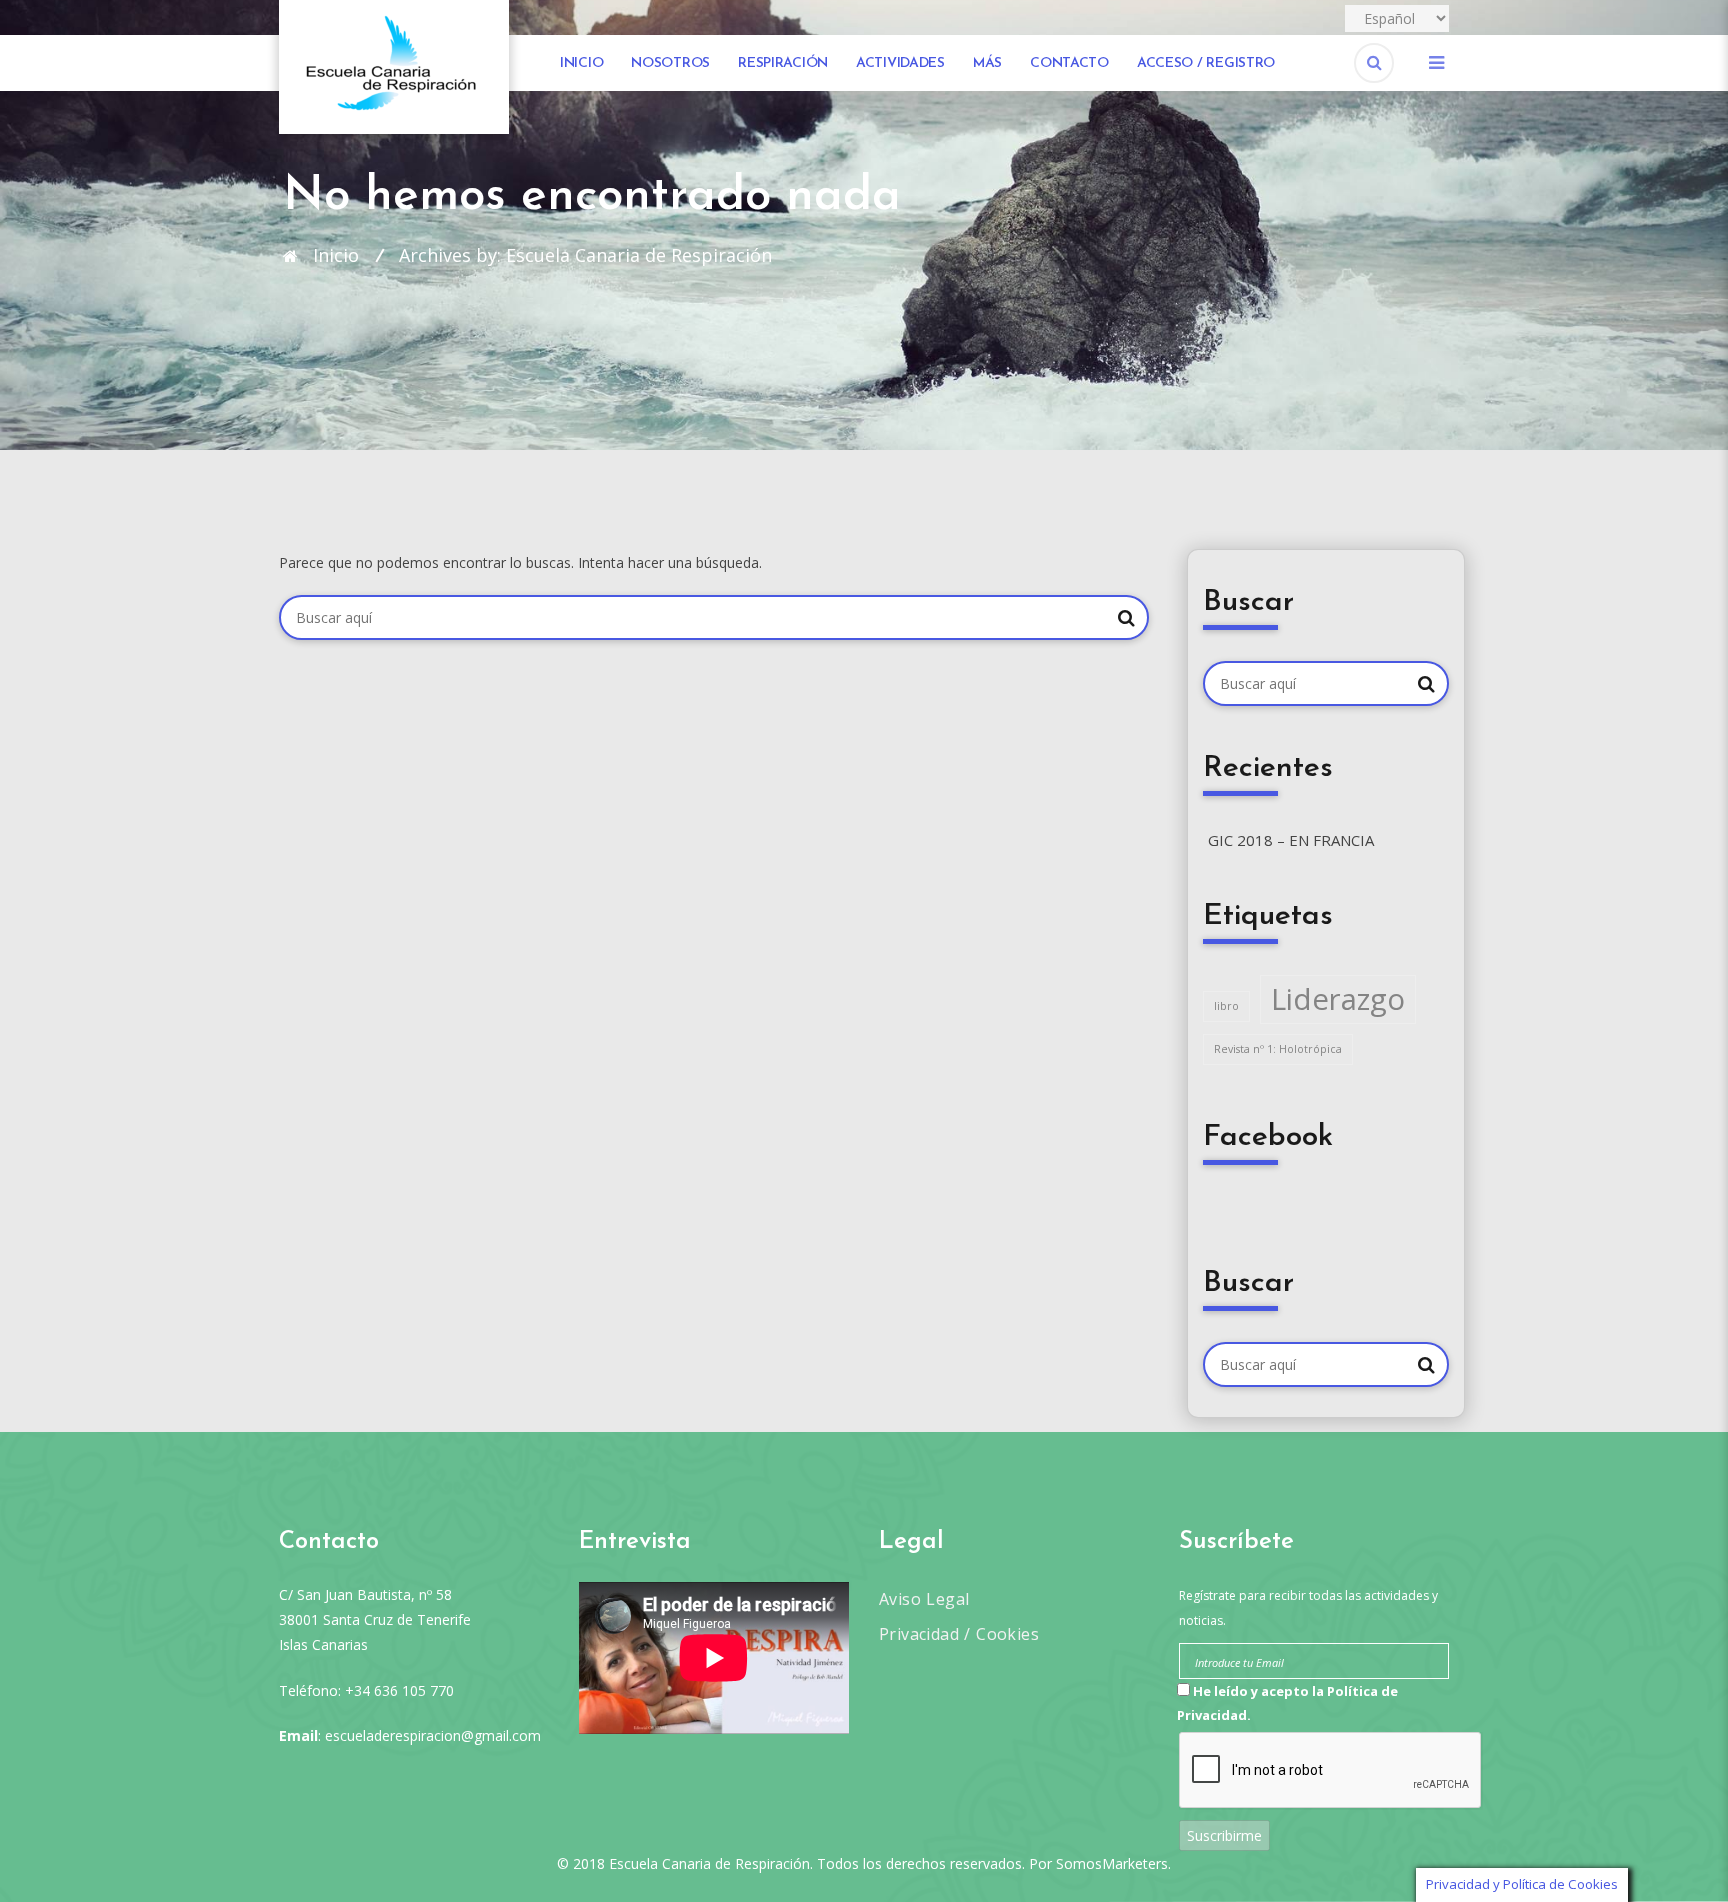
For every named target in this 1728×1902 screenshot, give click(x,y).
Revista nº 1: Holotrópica (1278, 1049)
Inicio (581, 63)
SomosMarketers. (1113, 1863)
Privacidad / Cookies (959, 1634)
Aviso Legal (924, 1599)
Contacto (1069, 63)
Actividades (900, 63)
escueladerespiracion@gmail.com (433, 1735)
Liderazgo (1338, 999)
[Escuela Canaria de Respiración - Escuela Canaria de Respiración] (394, 65)
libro (1226, 1006)
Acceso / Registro (1206, 63)
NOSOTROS (670, 63)
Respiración (783, 63)
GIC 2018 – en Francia (1291, 840)
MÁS (987, 63)
